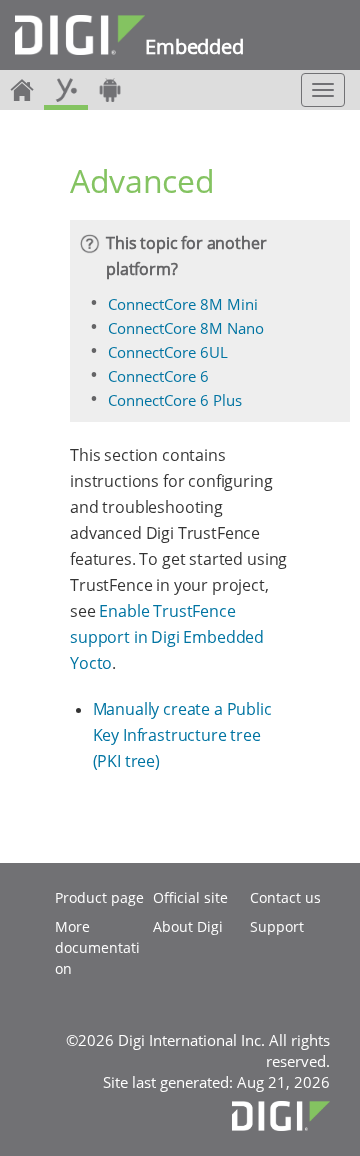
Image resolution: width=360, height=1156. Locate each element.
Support (277, 926)
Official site (190, 897)
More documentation (97, 947)
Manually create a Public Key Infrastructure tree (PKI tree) (182, 735)
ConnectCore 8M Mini (183, 304)
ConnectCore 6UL (168, 352)
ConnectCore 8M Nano (186, 328)
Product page (99, 897)
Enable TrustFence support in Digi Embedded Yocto (167, 637)
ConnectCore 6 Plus (175, 400)
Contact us (285, 897)
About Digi (188, 926)
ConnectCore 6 (158, 376)
